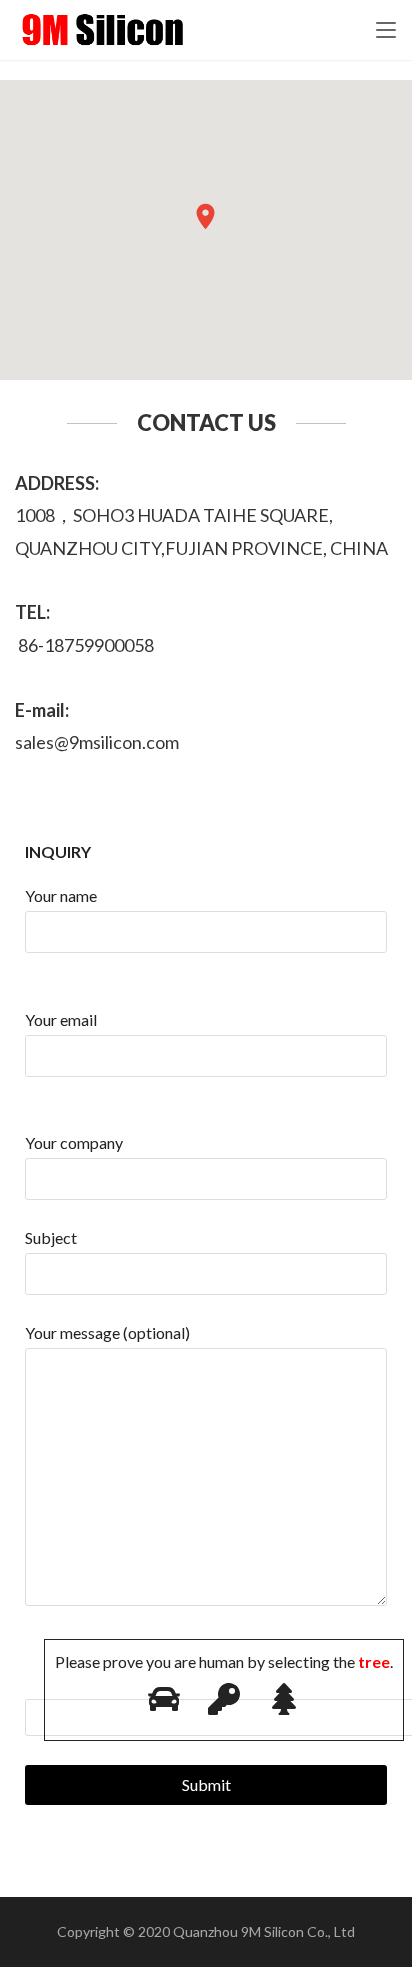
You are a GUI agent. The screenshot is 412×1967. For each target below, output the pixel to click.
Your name (61, 895)
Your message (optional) (107, 1332)
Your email (61, 1019)
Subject (51, 1237)
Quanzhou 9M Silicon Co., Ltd (264, 1931)
